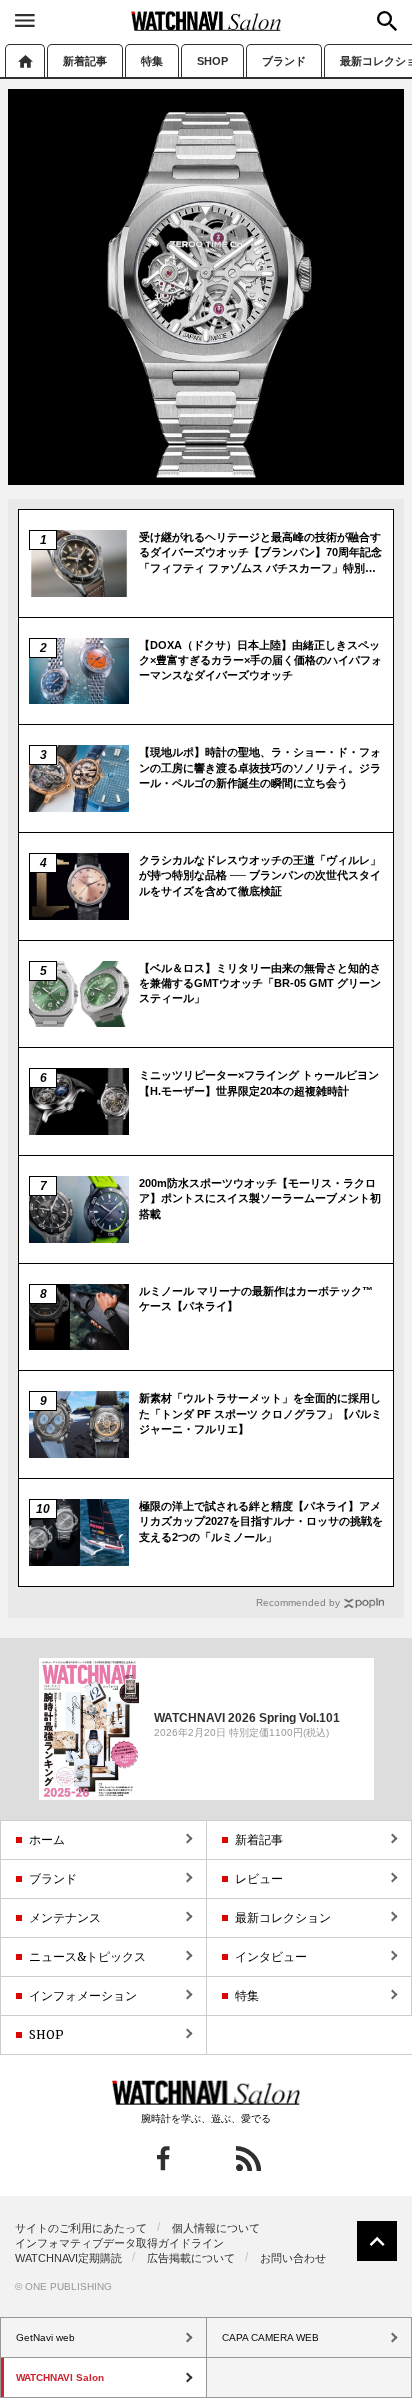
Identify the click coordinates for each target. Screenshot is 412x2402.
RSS (248, 2158)
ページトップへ (377, 2241)
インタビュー (271, 1956)
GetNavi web (206, 2093)
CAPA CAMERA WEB (270, 2337)
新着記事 (85, 61)
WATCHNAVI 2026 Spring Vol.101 (247, 1717)
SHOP (212, 61)
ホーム (25, 60)
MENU (25, 20)
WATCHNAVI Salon (206, 21)
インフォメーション (83, 1995)
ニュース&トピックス (87, 1956)
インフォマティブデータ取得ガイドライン (119, 2243)
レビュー (259, 1878)
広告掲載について (191, 2258)
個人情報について (216, 2228)
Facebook (163, 2158)
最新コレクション (283, 1917)
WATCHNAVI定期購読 (68, 2258)
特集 (152, 61)
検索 (387, 21)
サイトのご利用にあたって (81, 2228)
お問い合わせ (293, 2258)
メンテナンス (65, 1917)
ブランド (284, 61)
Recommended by (298, 1602)
